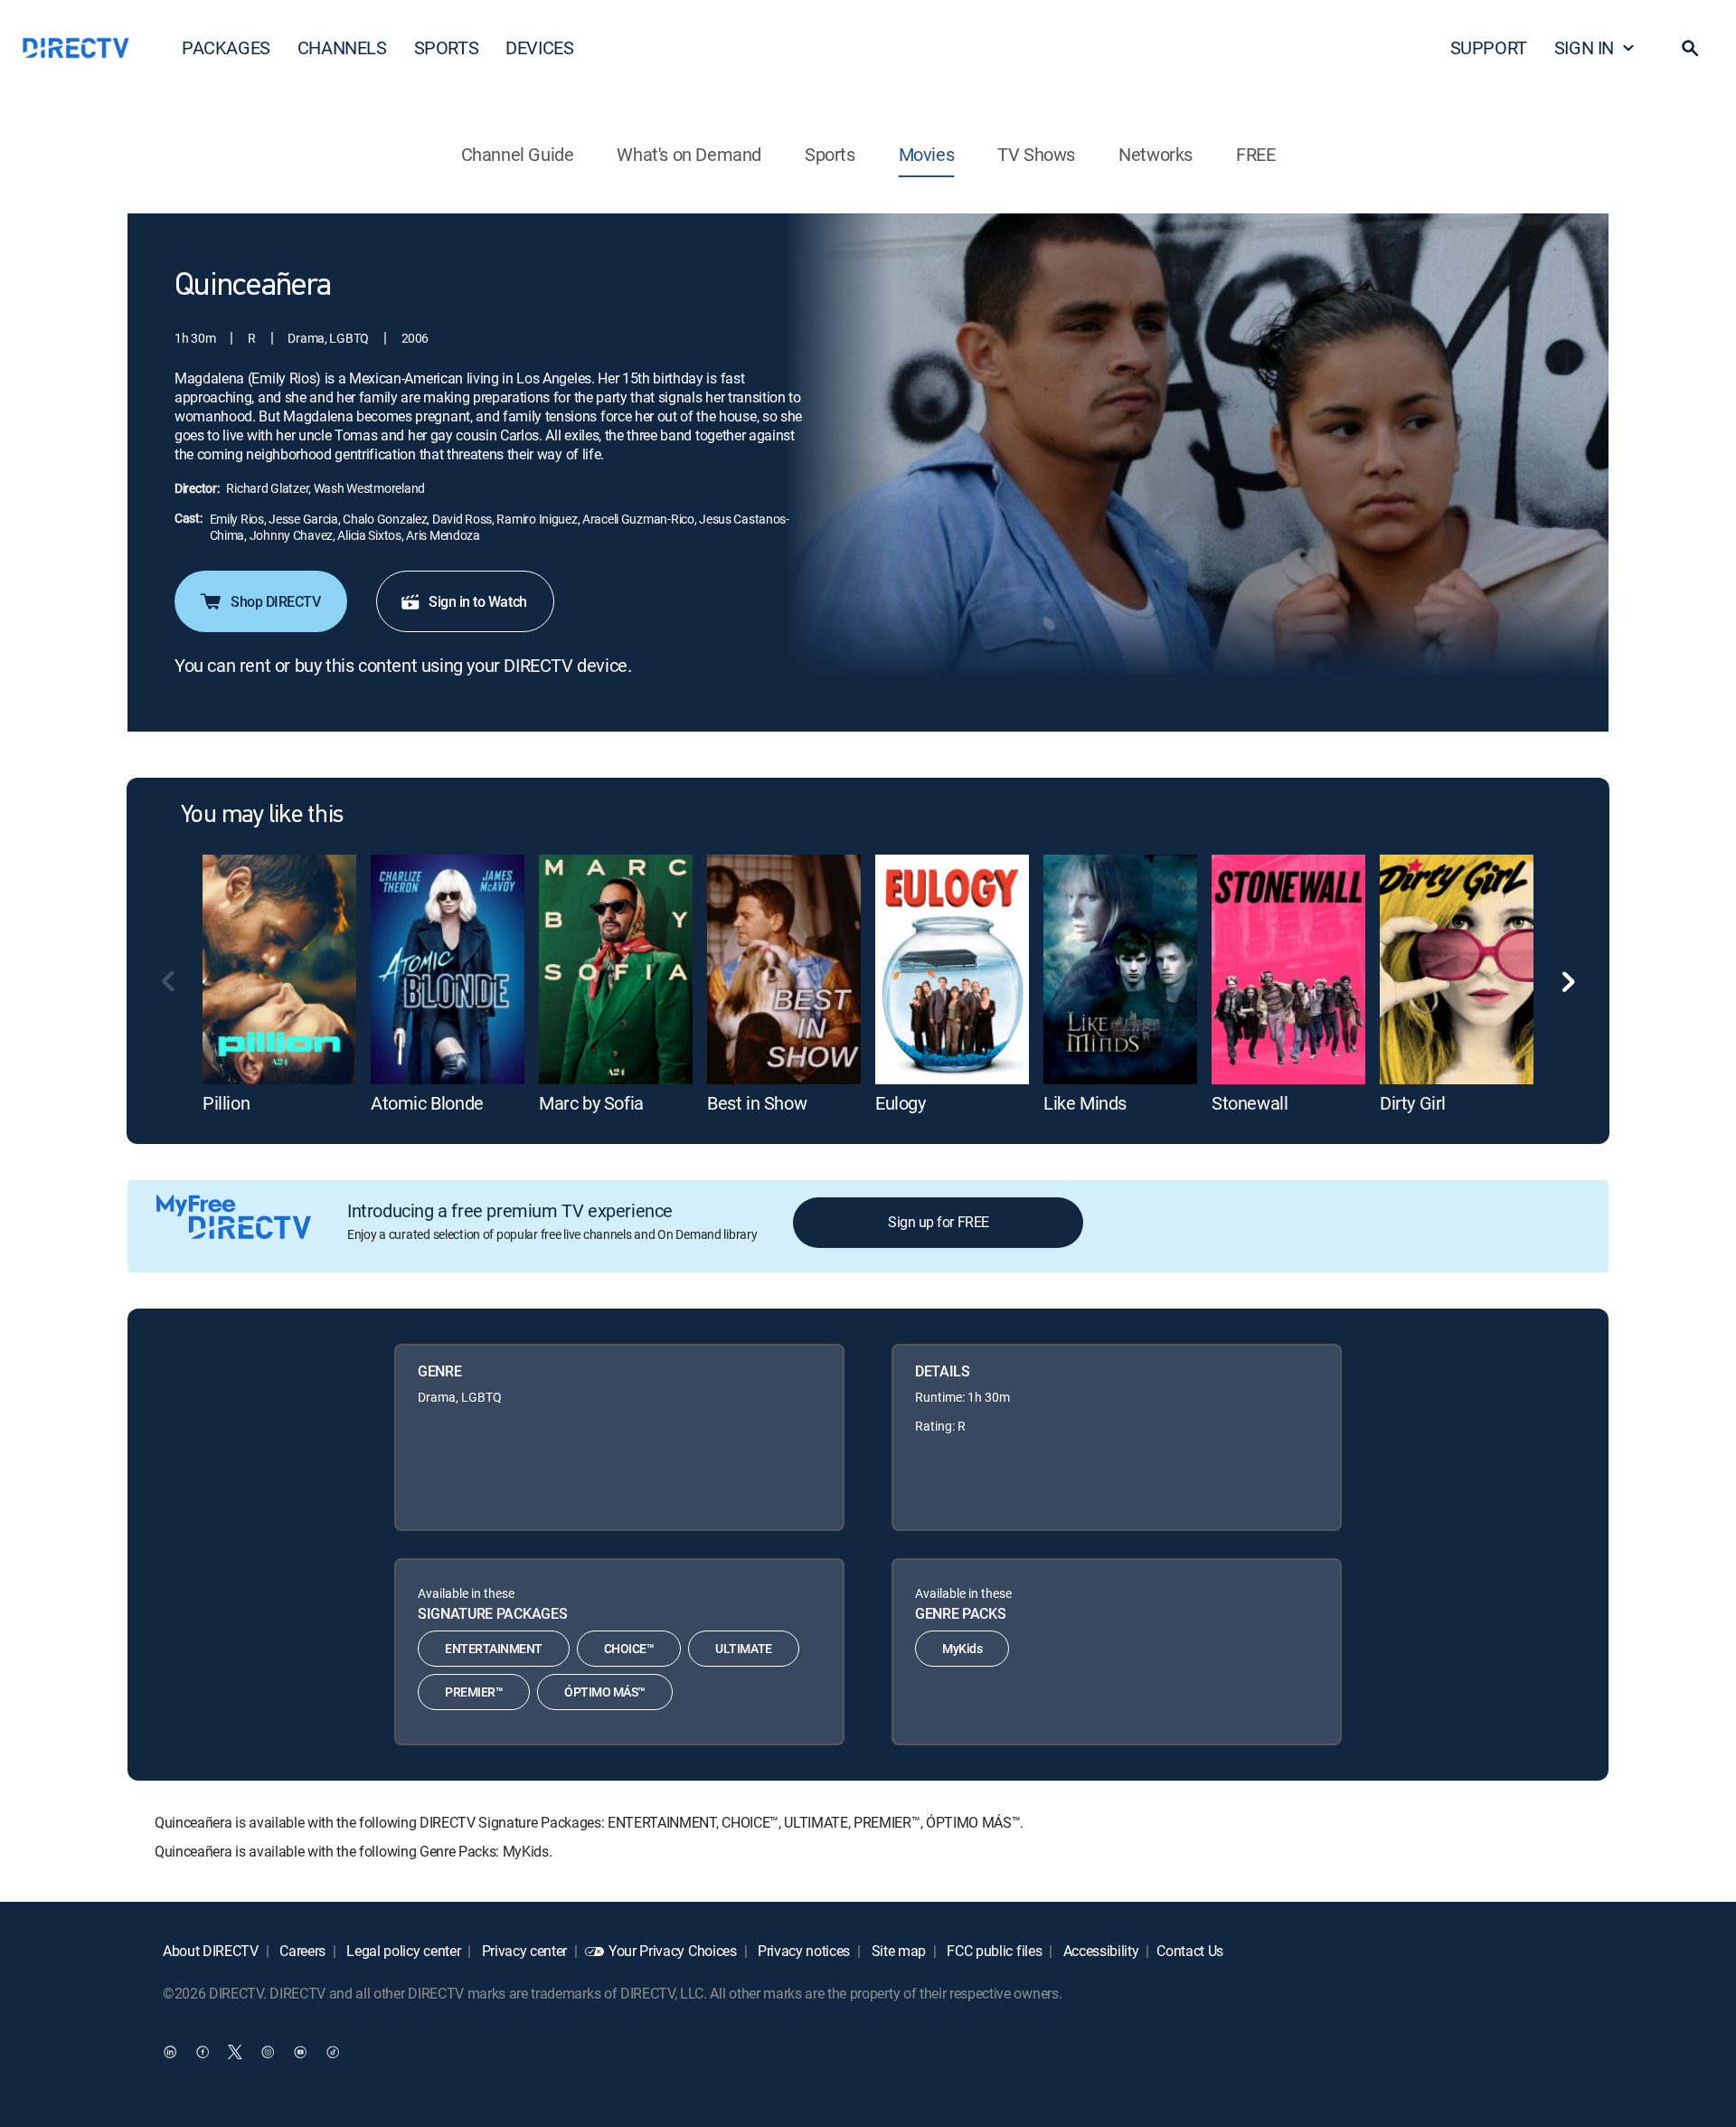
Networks (1156, 154)
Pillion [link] (226, 1103)
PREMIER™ (474, 1692)
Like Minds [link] (1085, 1103)
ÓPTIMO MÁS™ (605, 1692)
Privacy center (523, 1951)
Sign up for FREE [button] (938, 1222)
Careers (301, 1951)
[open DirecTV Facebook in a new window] (203, 2052)
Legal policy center (402, 1951)
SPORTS (447, 47)
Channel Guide (518, 154)
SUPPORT (1489, 47)
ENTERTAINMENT (494, 1648)
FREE (1255, 154)
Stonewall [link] (1250, 1103)
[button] (1690, 48)
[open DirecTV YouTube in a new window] (300, 2052)
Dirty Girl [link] (1413, 1103)
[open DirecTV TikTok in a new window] (333, 2052)
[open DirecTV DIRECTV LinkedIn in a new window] (170, 2052)
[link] (279, 969)
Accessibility (1099, 1951)
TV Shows (1036, 154)
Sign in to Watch (477, 601)
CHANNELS (342, 47)
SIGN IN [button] (1584, 47)
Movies (927, 154)
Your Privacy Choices (673, 1951)
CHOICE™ (629, 1648)
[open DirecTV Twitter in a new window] (235, 2052)
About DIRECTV (211, 1951)
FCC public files (993, 1951)
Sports (830, 154)
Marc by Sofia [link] (591, 1103)
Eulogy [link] (901, 1103)
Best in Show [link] (757, 1103)
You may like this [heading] (262, 816)
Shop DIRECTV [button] (275, 601)
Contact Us (1190, 1951)
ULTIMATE (743, 1648)
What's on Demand (689, 154)
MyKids (962, 1648)
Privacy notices (802, 1951)
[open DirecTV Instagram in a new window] (268, 2052)
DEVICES (539, 47)
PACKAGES (226, 47)
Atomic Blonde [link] (427, 1103)
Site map (897, 1951)
